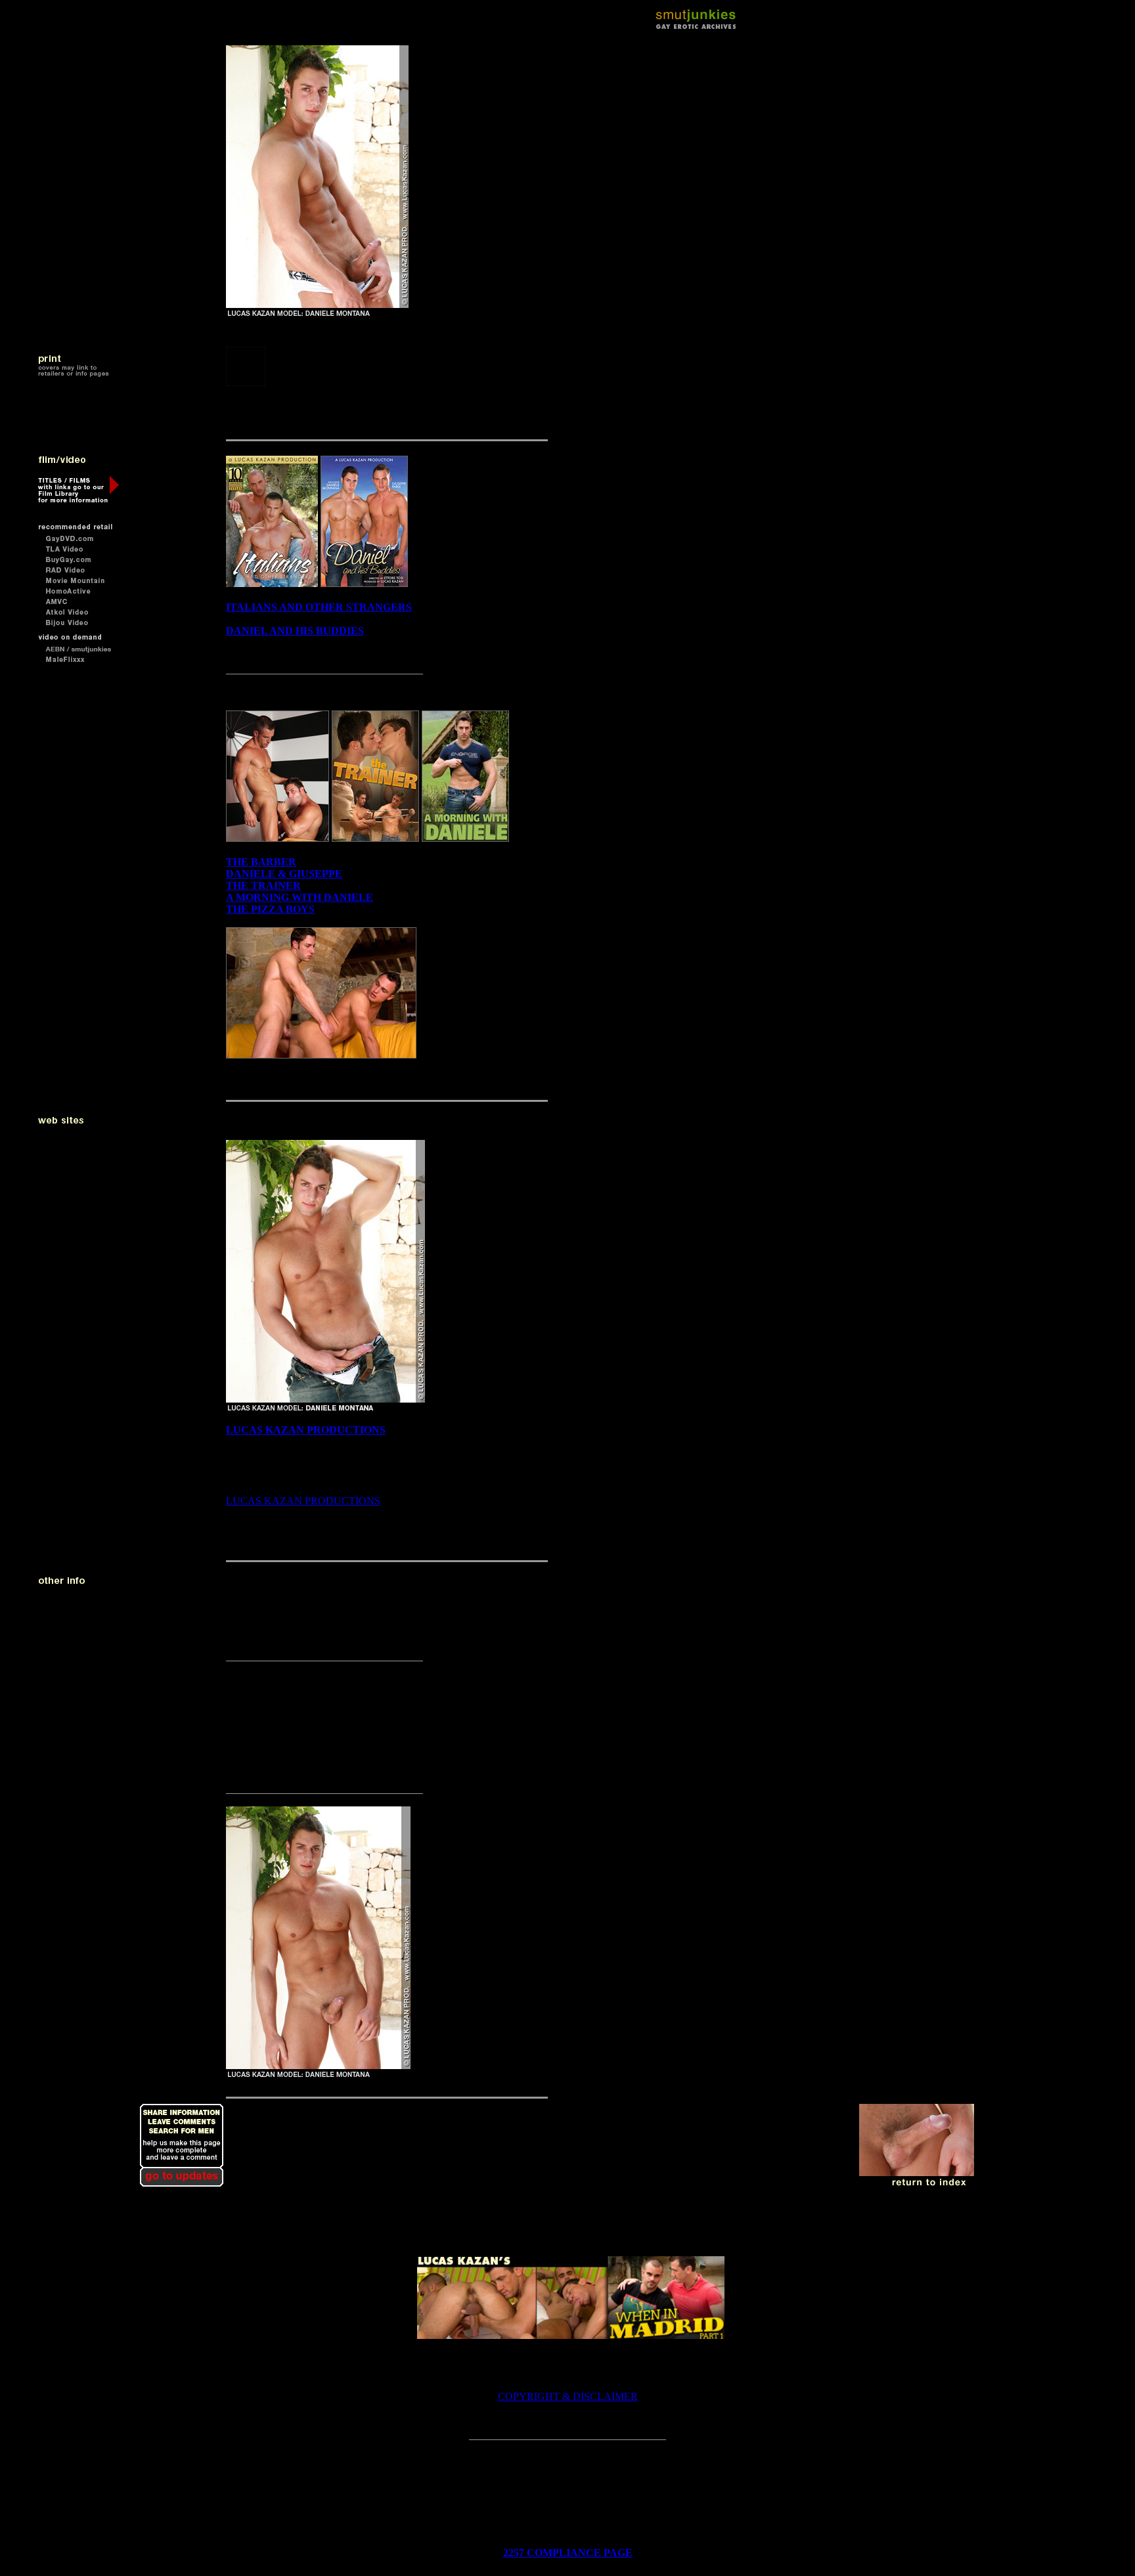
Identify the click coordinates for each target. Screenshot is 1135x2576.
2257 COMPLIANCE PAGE (568, 2553)
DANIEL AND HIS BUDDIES (295, 631)
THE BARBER (261, 862)
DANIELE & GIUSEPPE (284, 874)
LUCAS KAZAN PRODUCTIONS (306, 1430)
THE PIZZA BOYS (270, 909)
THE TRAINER (263, 885)
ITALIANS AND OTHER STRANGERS (319, 607)
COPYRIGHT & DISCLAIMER (568, 2396)
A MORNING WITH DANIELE (300, 897)
